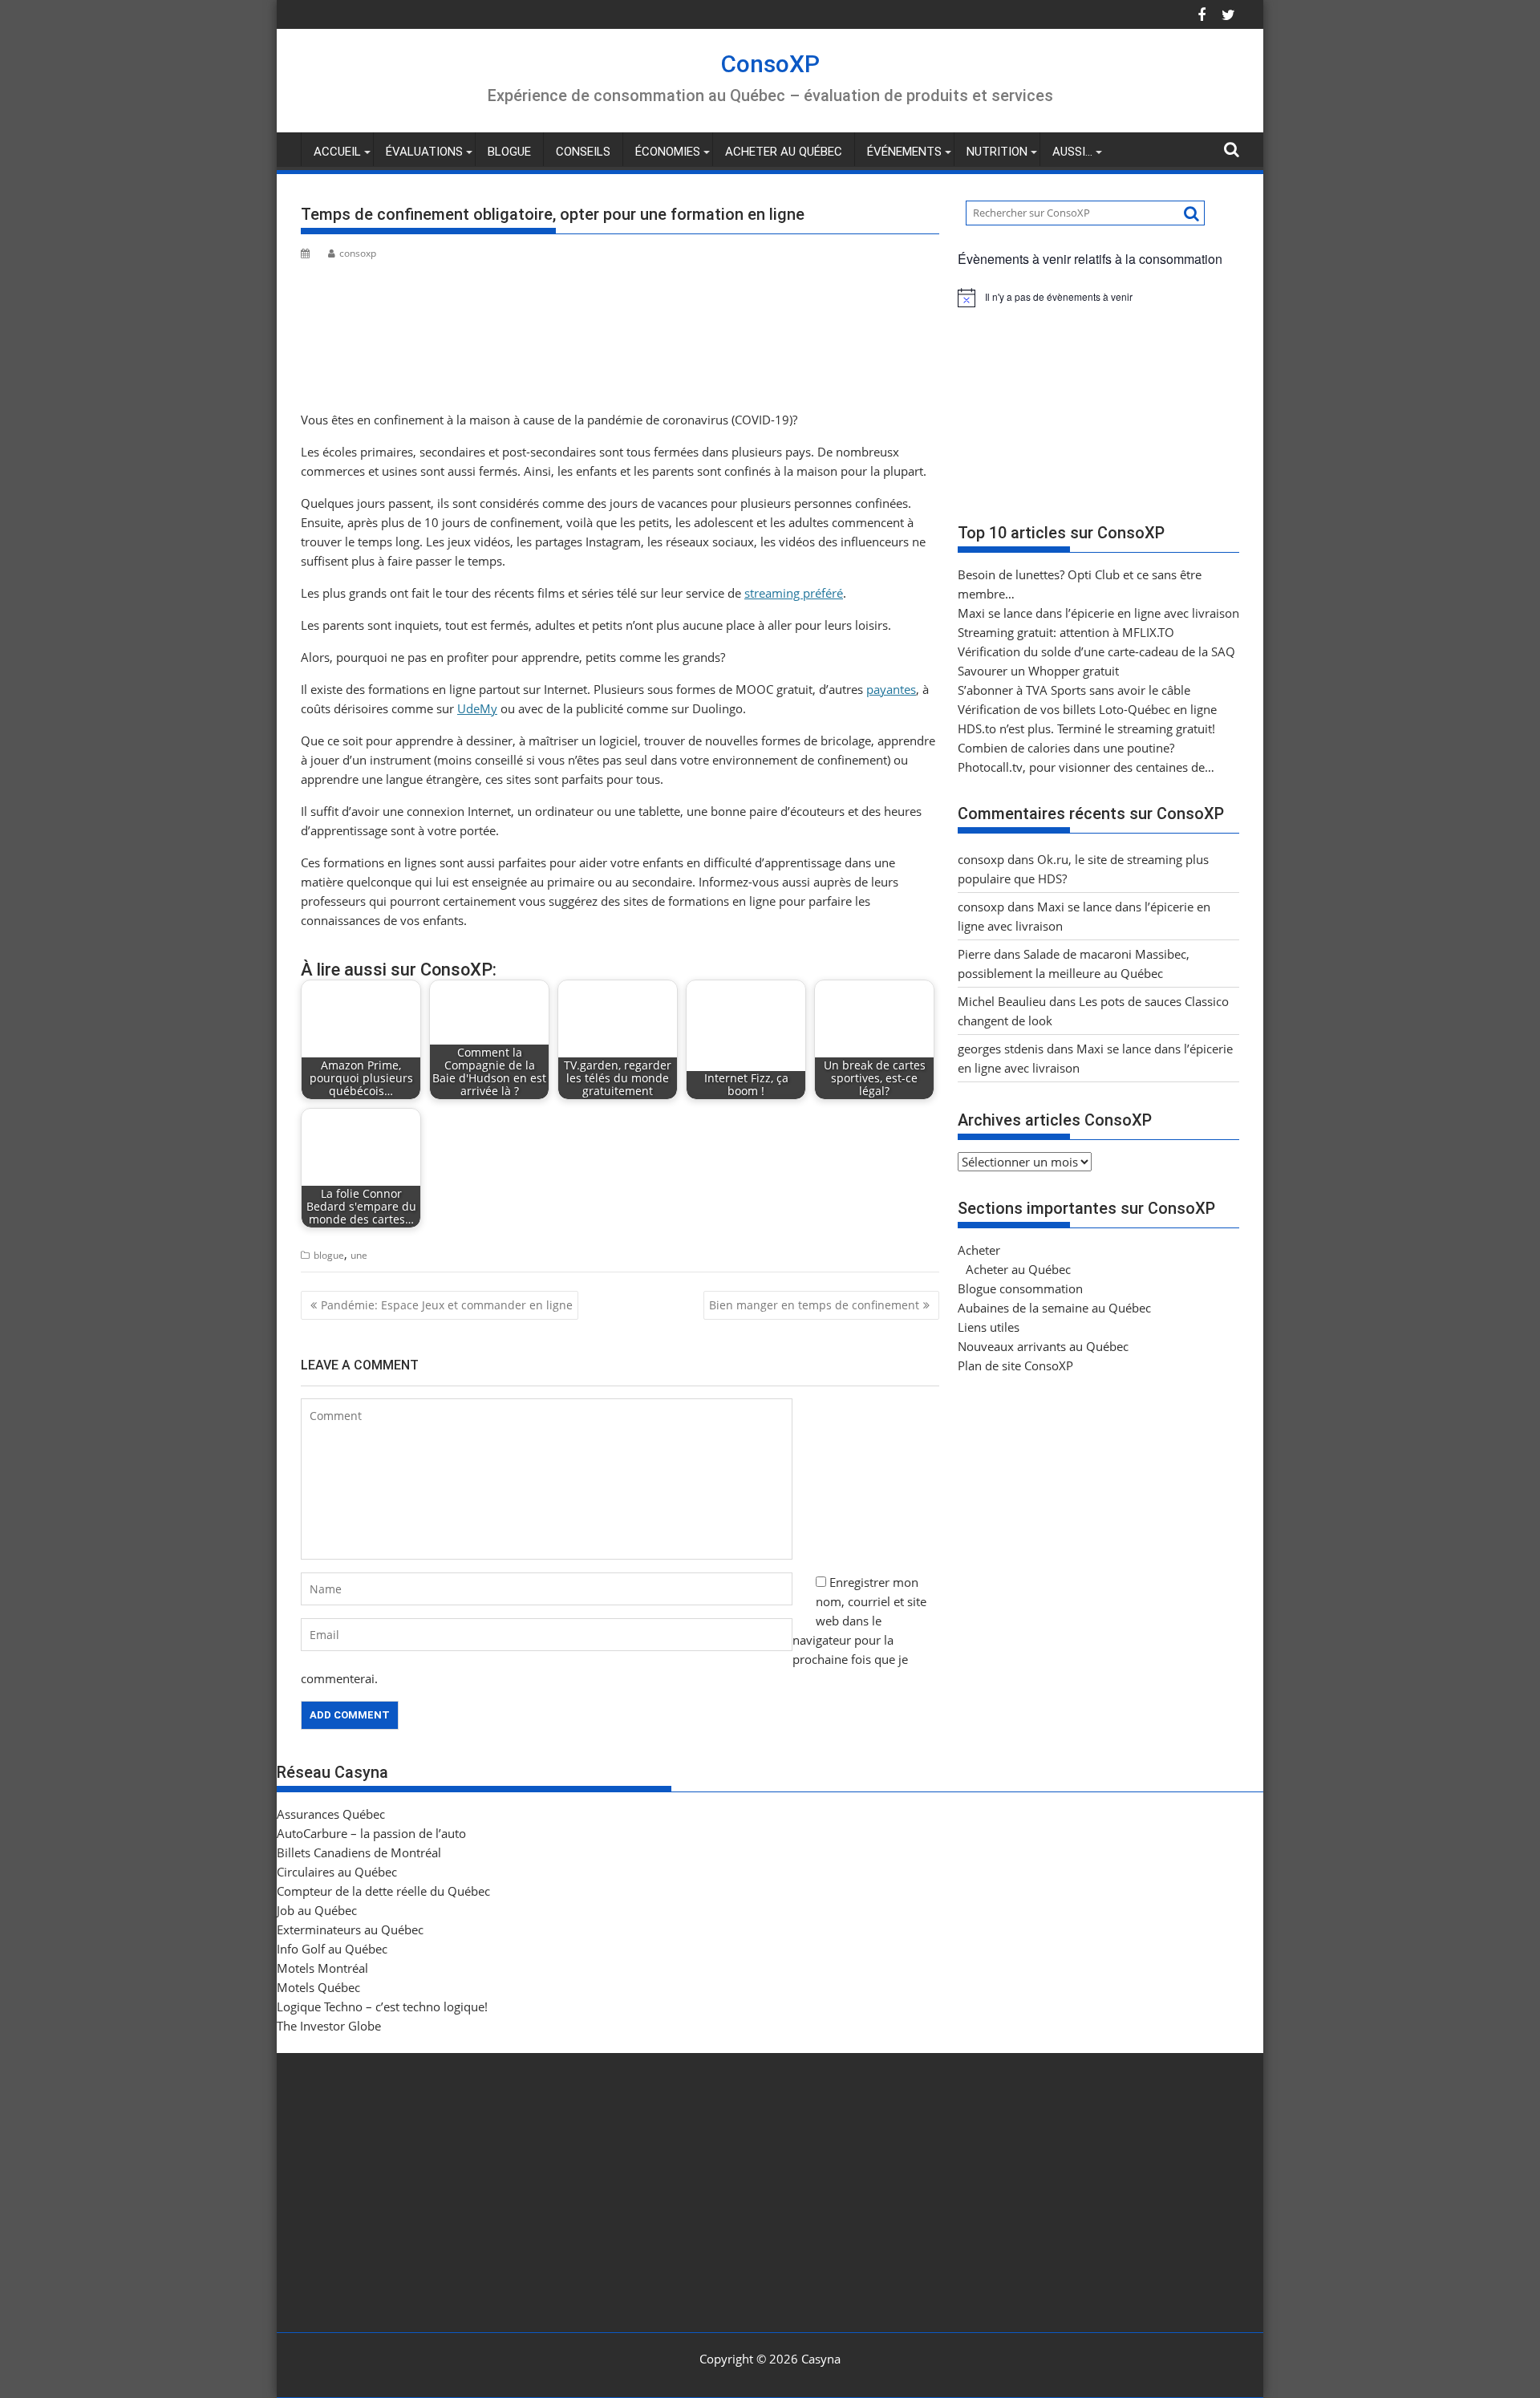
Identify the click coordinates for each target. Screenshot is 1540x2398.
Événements (904, 152)
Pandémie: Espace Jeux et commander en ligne (447, 1305)
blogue (329, 1255)
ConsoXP (770, 64)
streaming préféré (794, 593)
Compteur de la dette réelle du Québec (383, 1891)
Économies (668, 152)
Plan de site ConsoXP (1015, 1365)
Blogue (509, 152)
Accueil (337, 152)
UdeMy (477, 708)
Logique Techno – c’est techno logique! (382, 2006)
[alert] (1098, 298)
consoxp (358, 253)
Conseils (583, 152)
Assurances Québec (331, 1814)
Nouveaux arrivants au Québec (1043, 1346)
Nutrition (997, 152)
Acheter (979, 1250)
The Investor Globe (329, 2026)
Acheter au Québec (784, 152)
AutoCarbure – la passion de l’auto (371, 1833)
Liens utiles (989, 1327)
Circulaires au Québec (337, 1872)
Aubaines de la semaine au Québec (1054, 1308)
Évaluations (424, 152)
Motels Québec (318, 1987)
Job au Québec (317, 1910)
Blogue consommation (1020, 1288)
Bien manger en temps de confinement (814, 1305)
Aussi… (1072, 152)
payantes (891, 689)
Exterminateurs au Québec (350, 1929)
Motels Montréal (322, 1968)
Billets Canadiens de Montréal (359, 1852)
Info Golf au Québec (332, 1949)
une (359, 1255)
